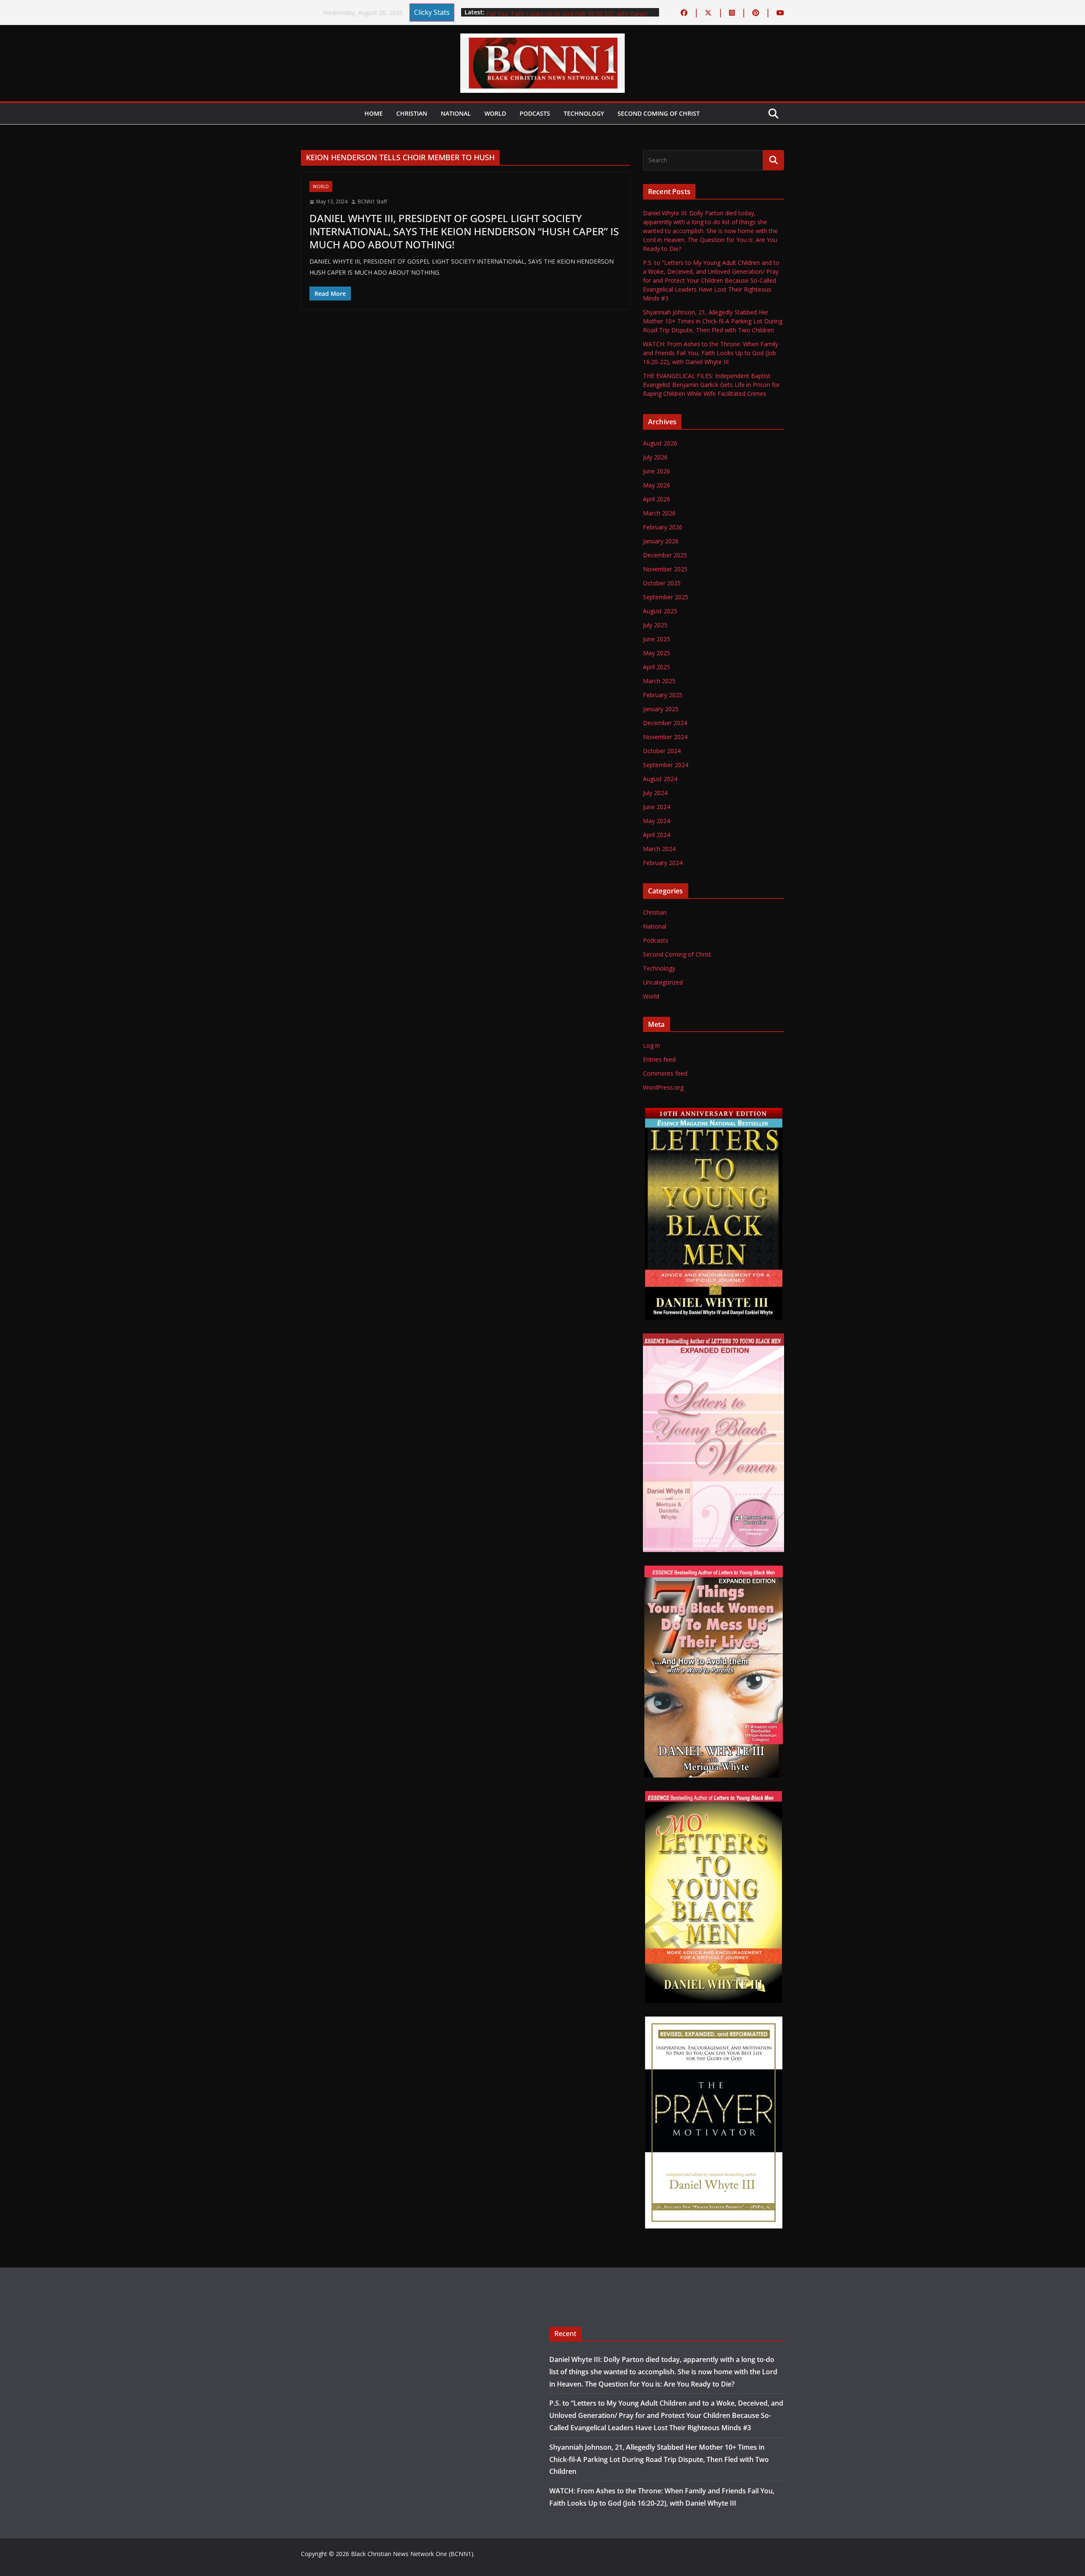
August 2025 (660, 611)
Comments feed (665, 1073)
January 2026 (661, 541)
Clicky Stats (432, 12)
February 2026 (663, 527)
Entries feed (659, 1059)
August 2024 (660, 779)
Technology (584, 113)
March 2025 (659, 681)
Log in (651, 1045)
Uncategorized (663, 982)
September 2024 (666, 765)
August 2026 (660, 443)
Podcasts (535, 113)
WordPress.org (663, 1087)
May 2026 (657, 485)
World (495, 113)
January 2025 (661, 709)
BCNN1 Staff (372, 202)
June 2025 (657, 639)
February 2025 (663, 695)
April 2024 (657, 835)
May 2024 (657, 821)
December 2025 (665, 555)
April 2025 (657, 667)
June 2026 (657, 471)
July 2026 (655, 457)
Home (374, 113)
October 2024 (662, 751)
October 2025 (662, 583)
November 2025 (665, 569)
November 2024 (665, 737)
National (456, 113)
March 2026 (659, 513)
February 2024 (663, 863)
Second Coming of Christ (659, 113)
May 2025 (657, 653)
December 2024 (665, 723)
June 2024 (657, 807)
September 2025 (666, 597)
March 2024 (659, 849)
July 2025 (655, 625)
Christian (412, 113)
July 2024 (655, 793)
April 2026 (657, 499)
